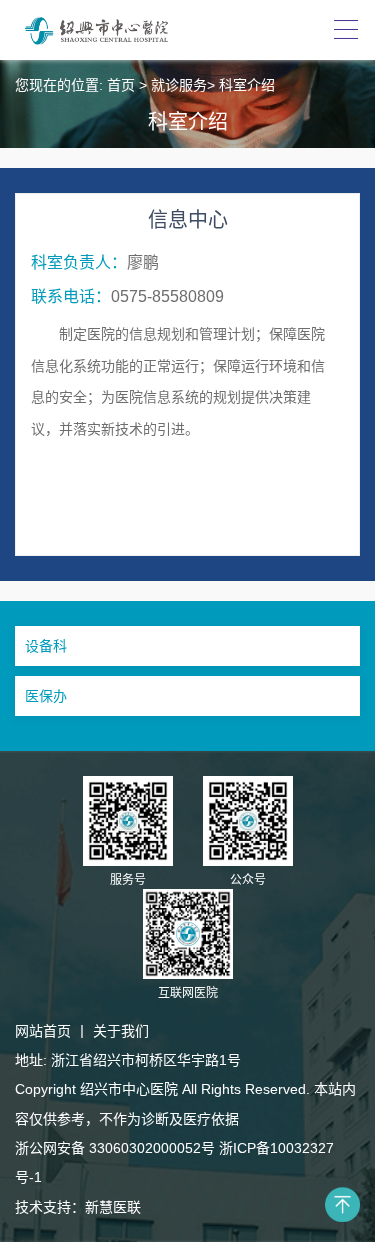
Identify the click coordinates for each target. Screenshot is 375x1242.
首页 (121, 85)
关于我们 (121, 1031)
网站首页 (43, 1031)
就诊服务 (179, 85)
